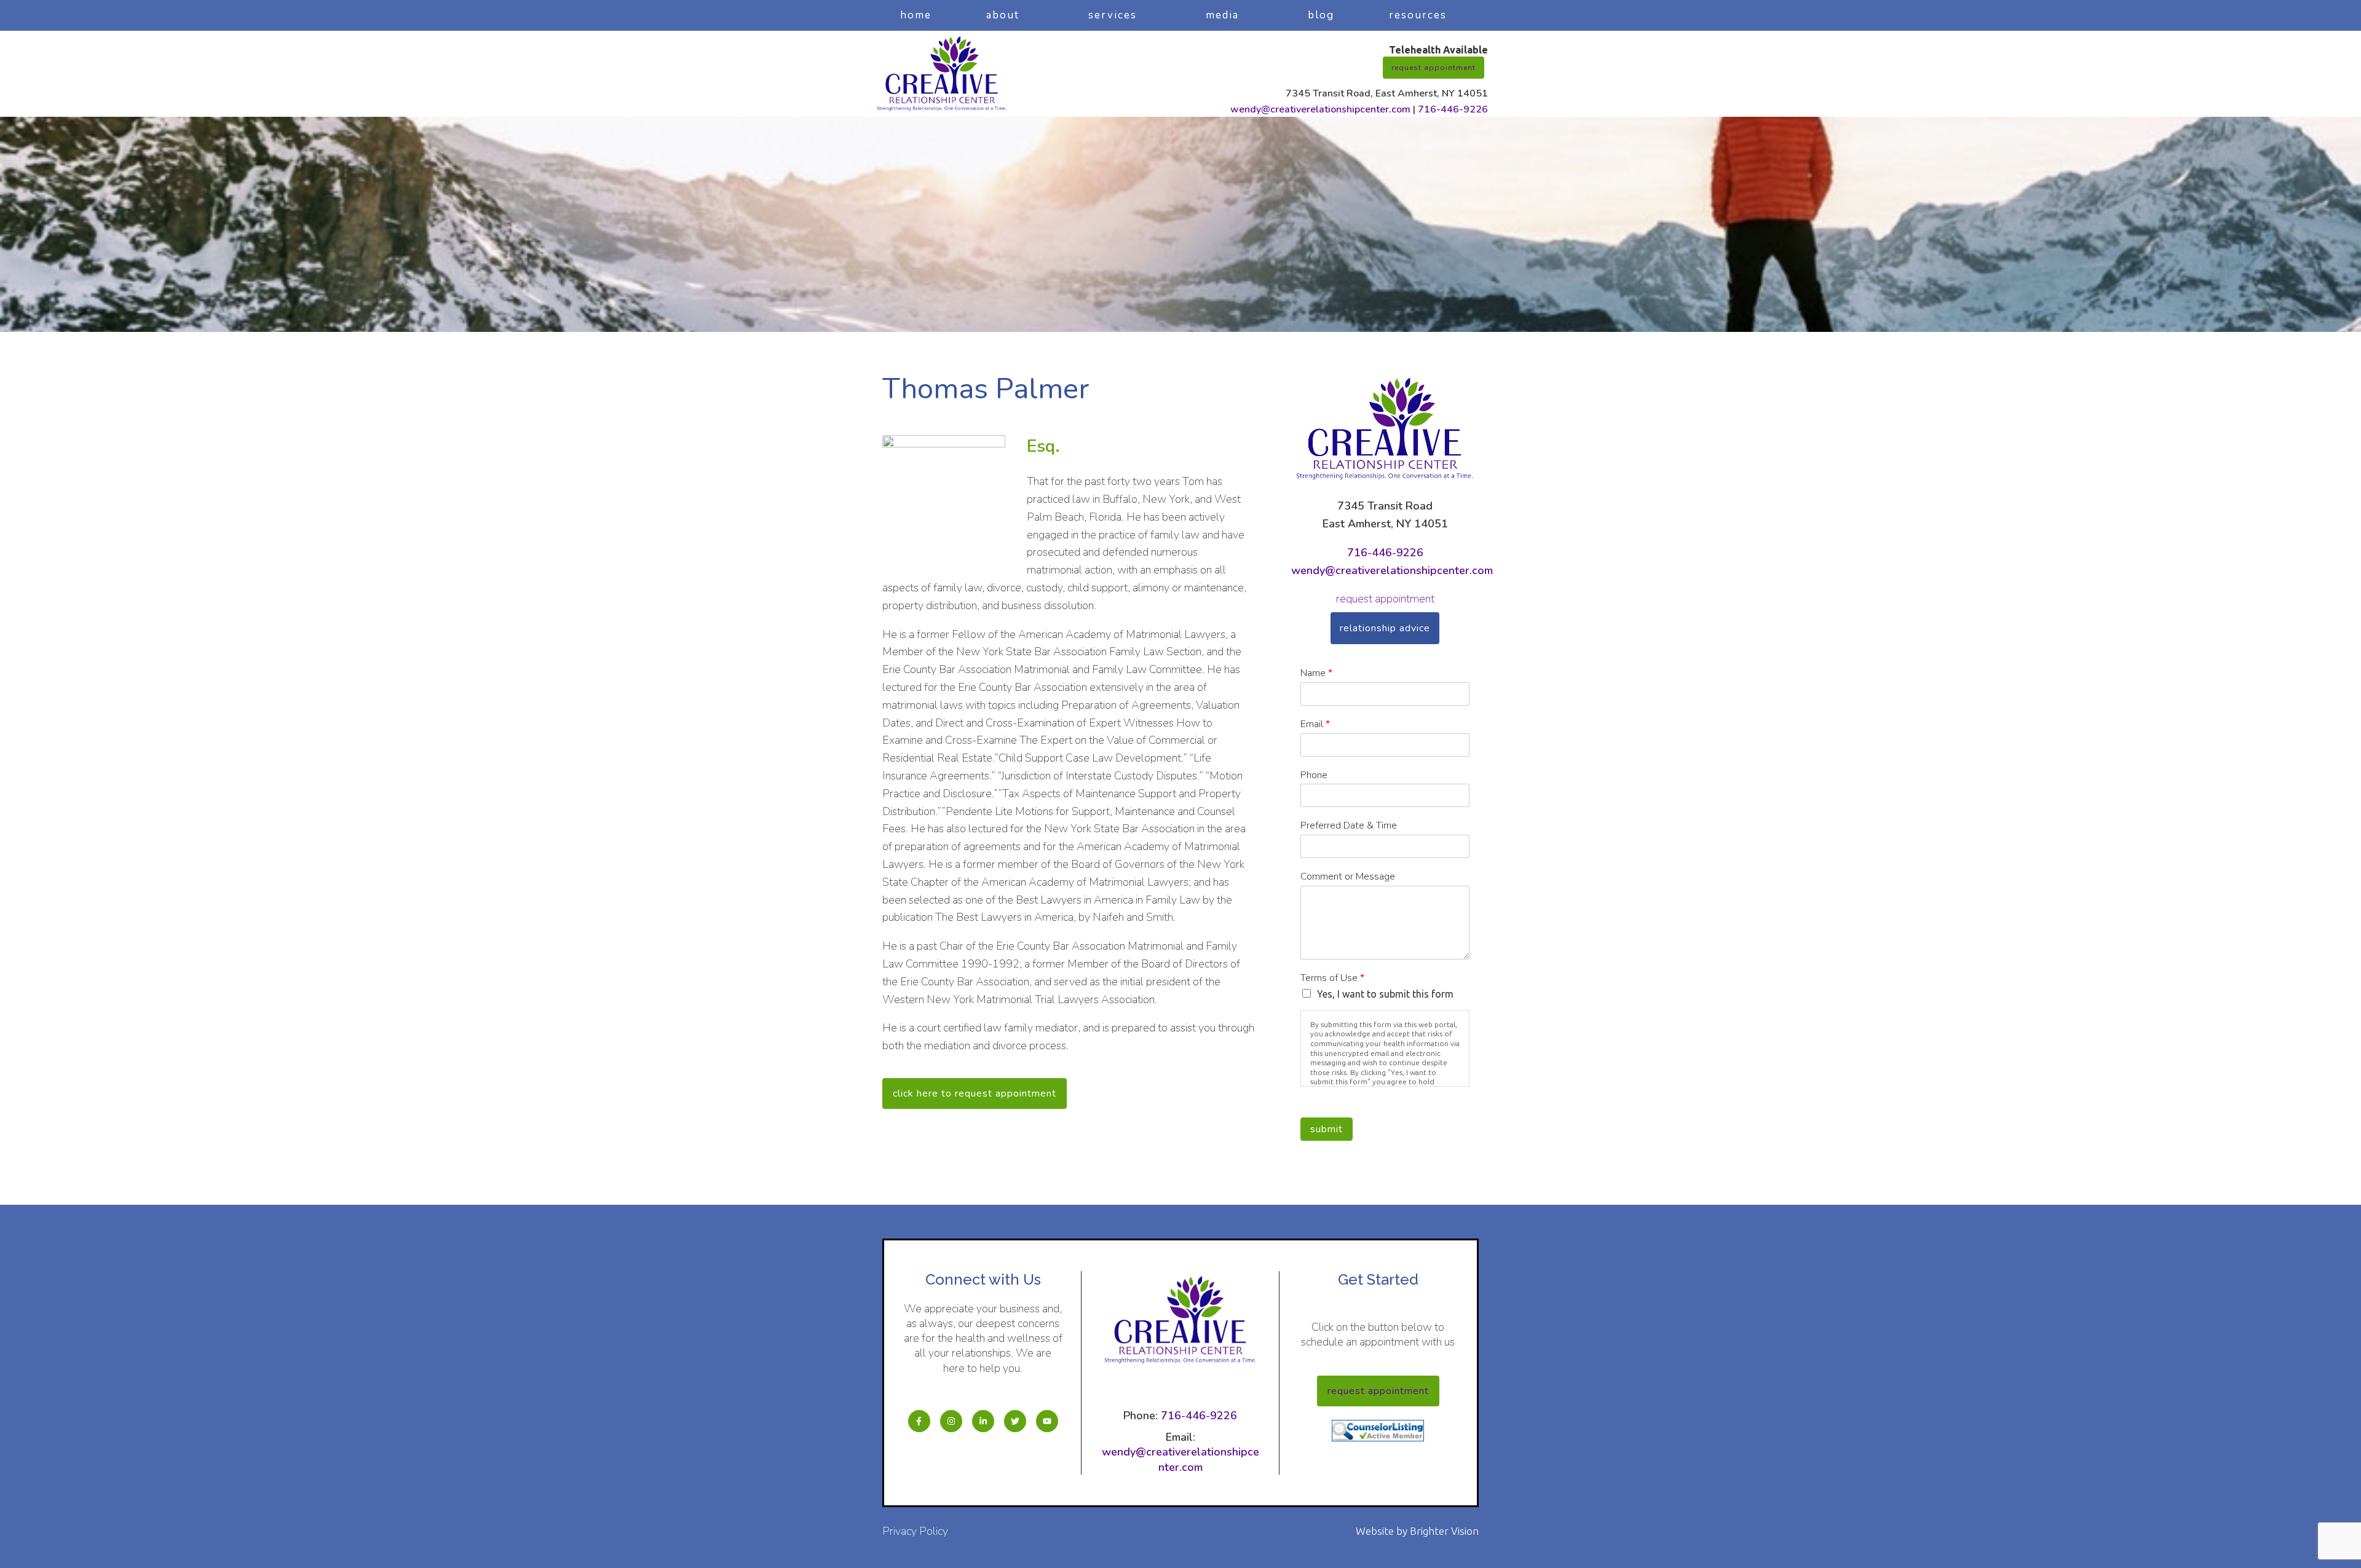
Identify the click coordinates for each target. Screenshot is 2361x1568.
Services (1113, 15)
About (1003, 15)
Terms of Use (1332, 978)
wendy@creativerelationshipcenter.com (1320, 109)
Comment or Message (1348, 877)
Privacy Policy (915, 1531)
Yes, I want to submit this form (1385, 994)
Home (916, 15)
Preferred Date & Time (1349, 826)
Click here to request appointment (975, 1093)
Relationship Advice (1385, 628)
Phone (1314, 775)
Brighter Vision (1444, 1531)
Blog (1321, 15)
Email (1315, 724)
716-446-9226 (1453, 109)
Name (1316, 673)
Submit (1327, 1129)
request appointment (1385, 599)
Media (1222, 15)
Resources (1418, 15)
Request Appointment (1434, 68)
